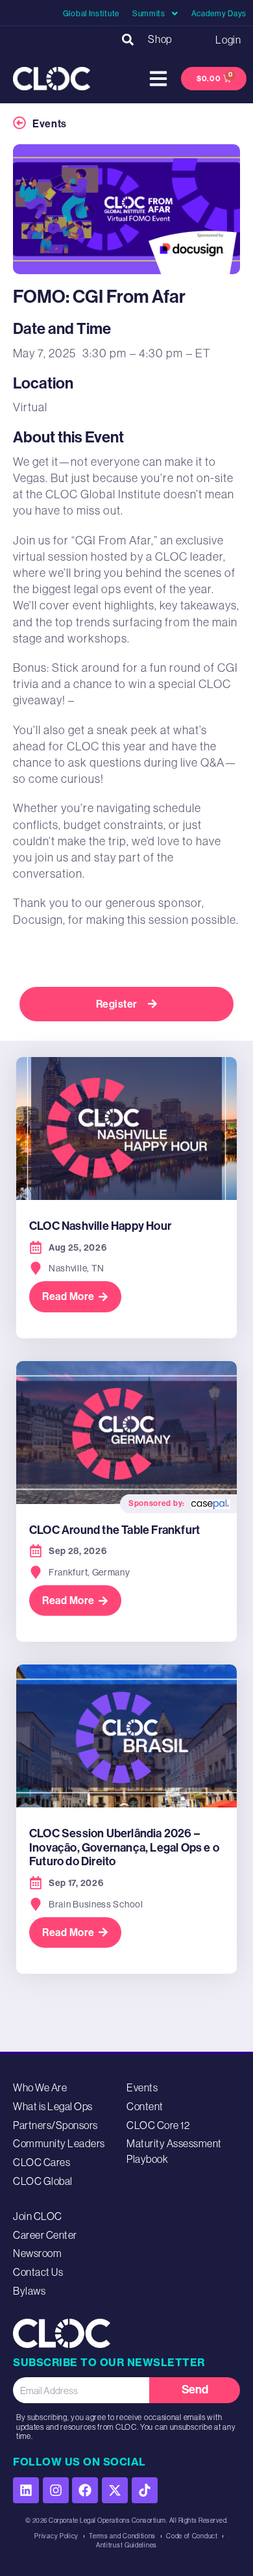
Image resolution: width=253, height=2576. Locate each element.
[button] (127, 39)
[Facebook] (85, 2490)
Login (228, 40)
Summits (149, 14)
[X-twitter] (115, 2490)
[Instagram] (56, 2490)
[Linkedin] (26, 2490)
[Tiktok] (145, 2490)
